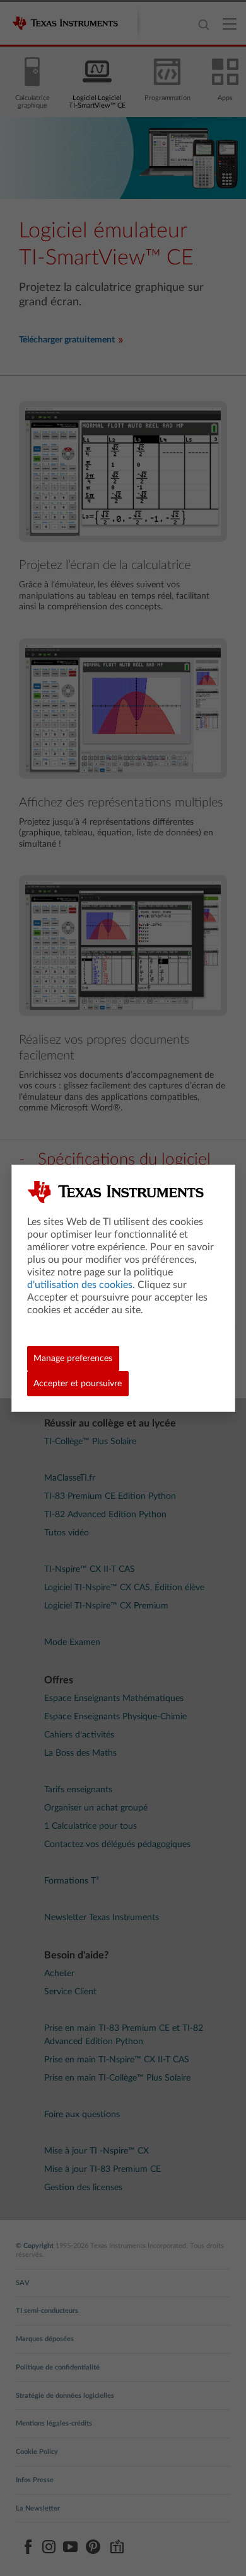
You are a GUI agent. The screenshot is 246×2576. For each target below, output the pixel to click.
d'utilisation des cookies (80, 1285)
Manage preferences (73, 1359)
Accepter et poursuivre (78, 1384)
